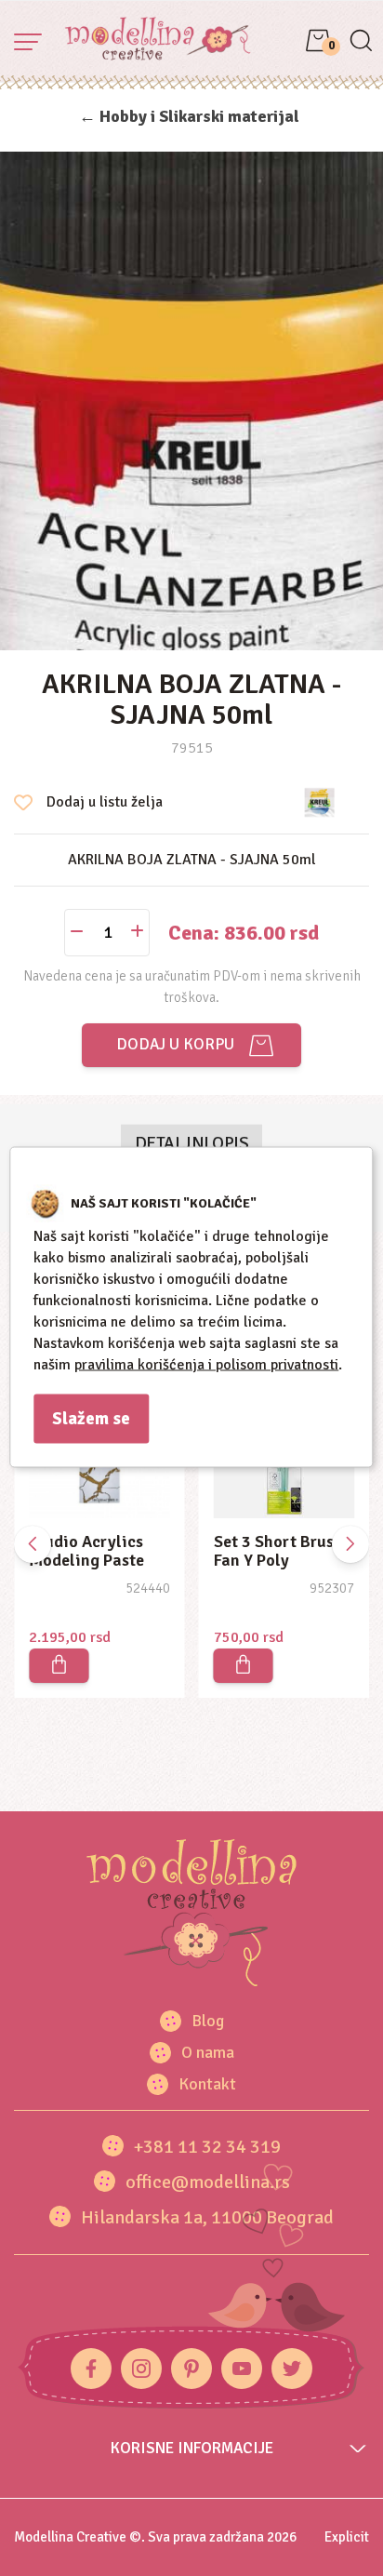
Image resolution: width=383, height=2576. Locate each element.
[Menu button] (28, 42)
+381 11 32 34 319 (207, 2147)
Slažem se (91, 1418)
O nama (208, 2052)
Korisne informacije (192, 2448)
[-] (77, 933)
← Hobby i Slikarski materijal (189, 116)
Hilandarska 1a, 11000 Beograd (207, 2217)
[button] (350, 1544)
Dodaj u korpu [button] (172, 1044)
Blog (208, 2021)
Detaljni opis (192, 1143)
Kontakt (207, 2084)
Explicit (347, 2537)
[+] (137, 933)
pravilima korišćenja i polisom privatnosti (206, 1364)
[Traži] (360, 42)
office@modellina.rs (208, 2182)
